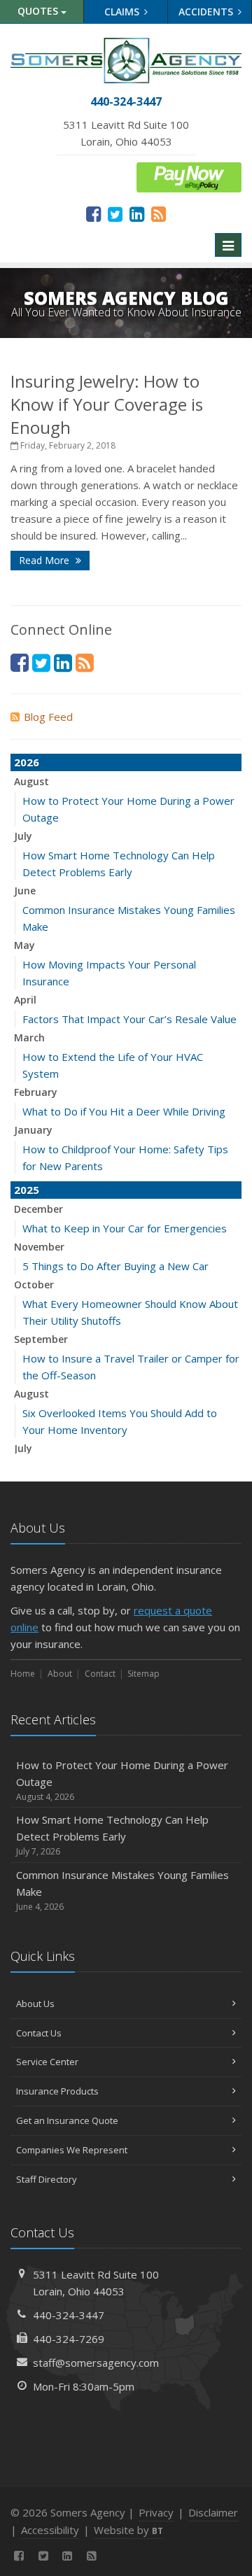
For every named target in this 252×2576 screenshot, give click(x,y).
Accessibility (50, 2530)
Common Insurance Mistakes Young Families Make (122, 1890)
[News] (159, 213)
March (29, 1037)
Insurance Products (57, 2091)
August (31, 781)
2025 (27, 1190)
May (24, 945)
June (25, 891)
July (23, 836)
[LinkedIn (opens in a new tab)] (137, 213)
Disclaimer (213, 2512)
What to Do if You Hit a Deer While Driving (124, 1111)
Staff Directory (47, 2179)
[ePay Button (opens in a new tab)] (189, 176)
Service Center (47, 2062)
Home (23, 1674)
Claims (123, 12)
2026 (27, 762)
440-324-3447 (69, 2315)
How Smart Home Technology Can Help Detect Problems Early (112, 1835)
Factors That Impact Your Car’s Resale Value (129, 1019)
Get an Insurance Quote (67, 2120)
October (34, 1285)
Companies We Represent (72, 2150)
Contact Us (39, 2033)
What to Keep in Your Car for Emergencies (125, 1228)
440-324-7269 (69, 2339)
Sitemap (143, 1674)
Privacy (156, 2512)
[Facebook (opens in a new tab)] (93, 213)
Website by (128, 2530)
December (38, 1209)
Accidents (207, 12)
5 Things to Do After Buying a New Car (115, 1266)
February (36, 1092)
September (41, 1339)
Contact (100, 1674)
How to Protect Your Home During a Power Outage (122, 1780)
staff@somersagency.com (96, 2363)
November (39, 1247)
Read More (45, 560)
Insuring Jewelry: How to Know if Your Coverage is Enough (107, 404)
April (25, 1000)
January (33, 1130)
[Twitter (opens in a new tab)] (115, 213)
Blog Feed (48, 717)
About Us (35, 2004)
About (60, 1674)
